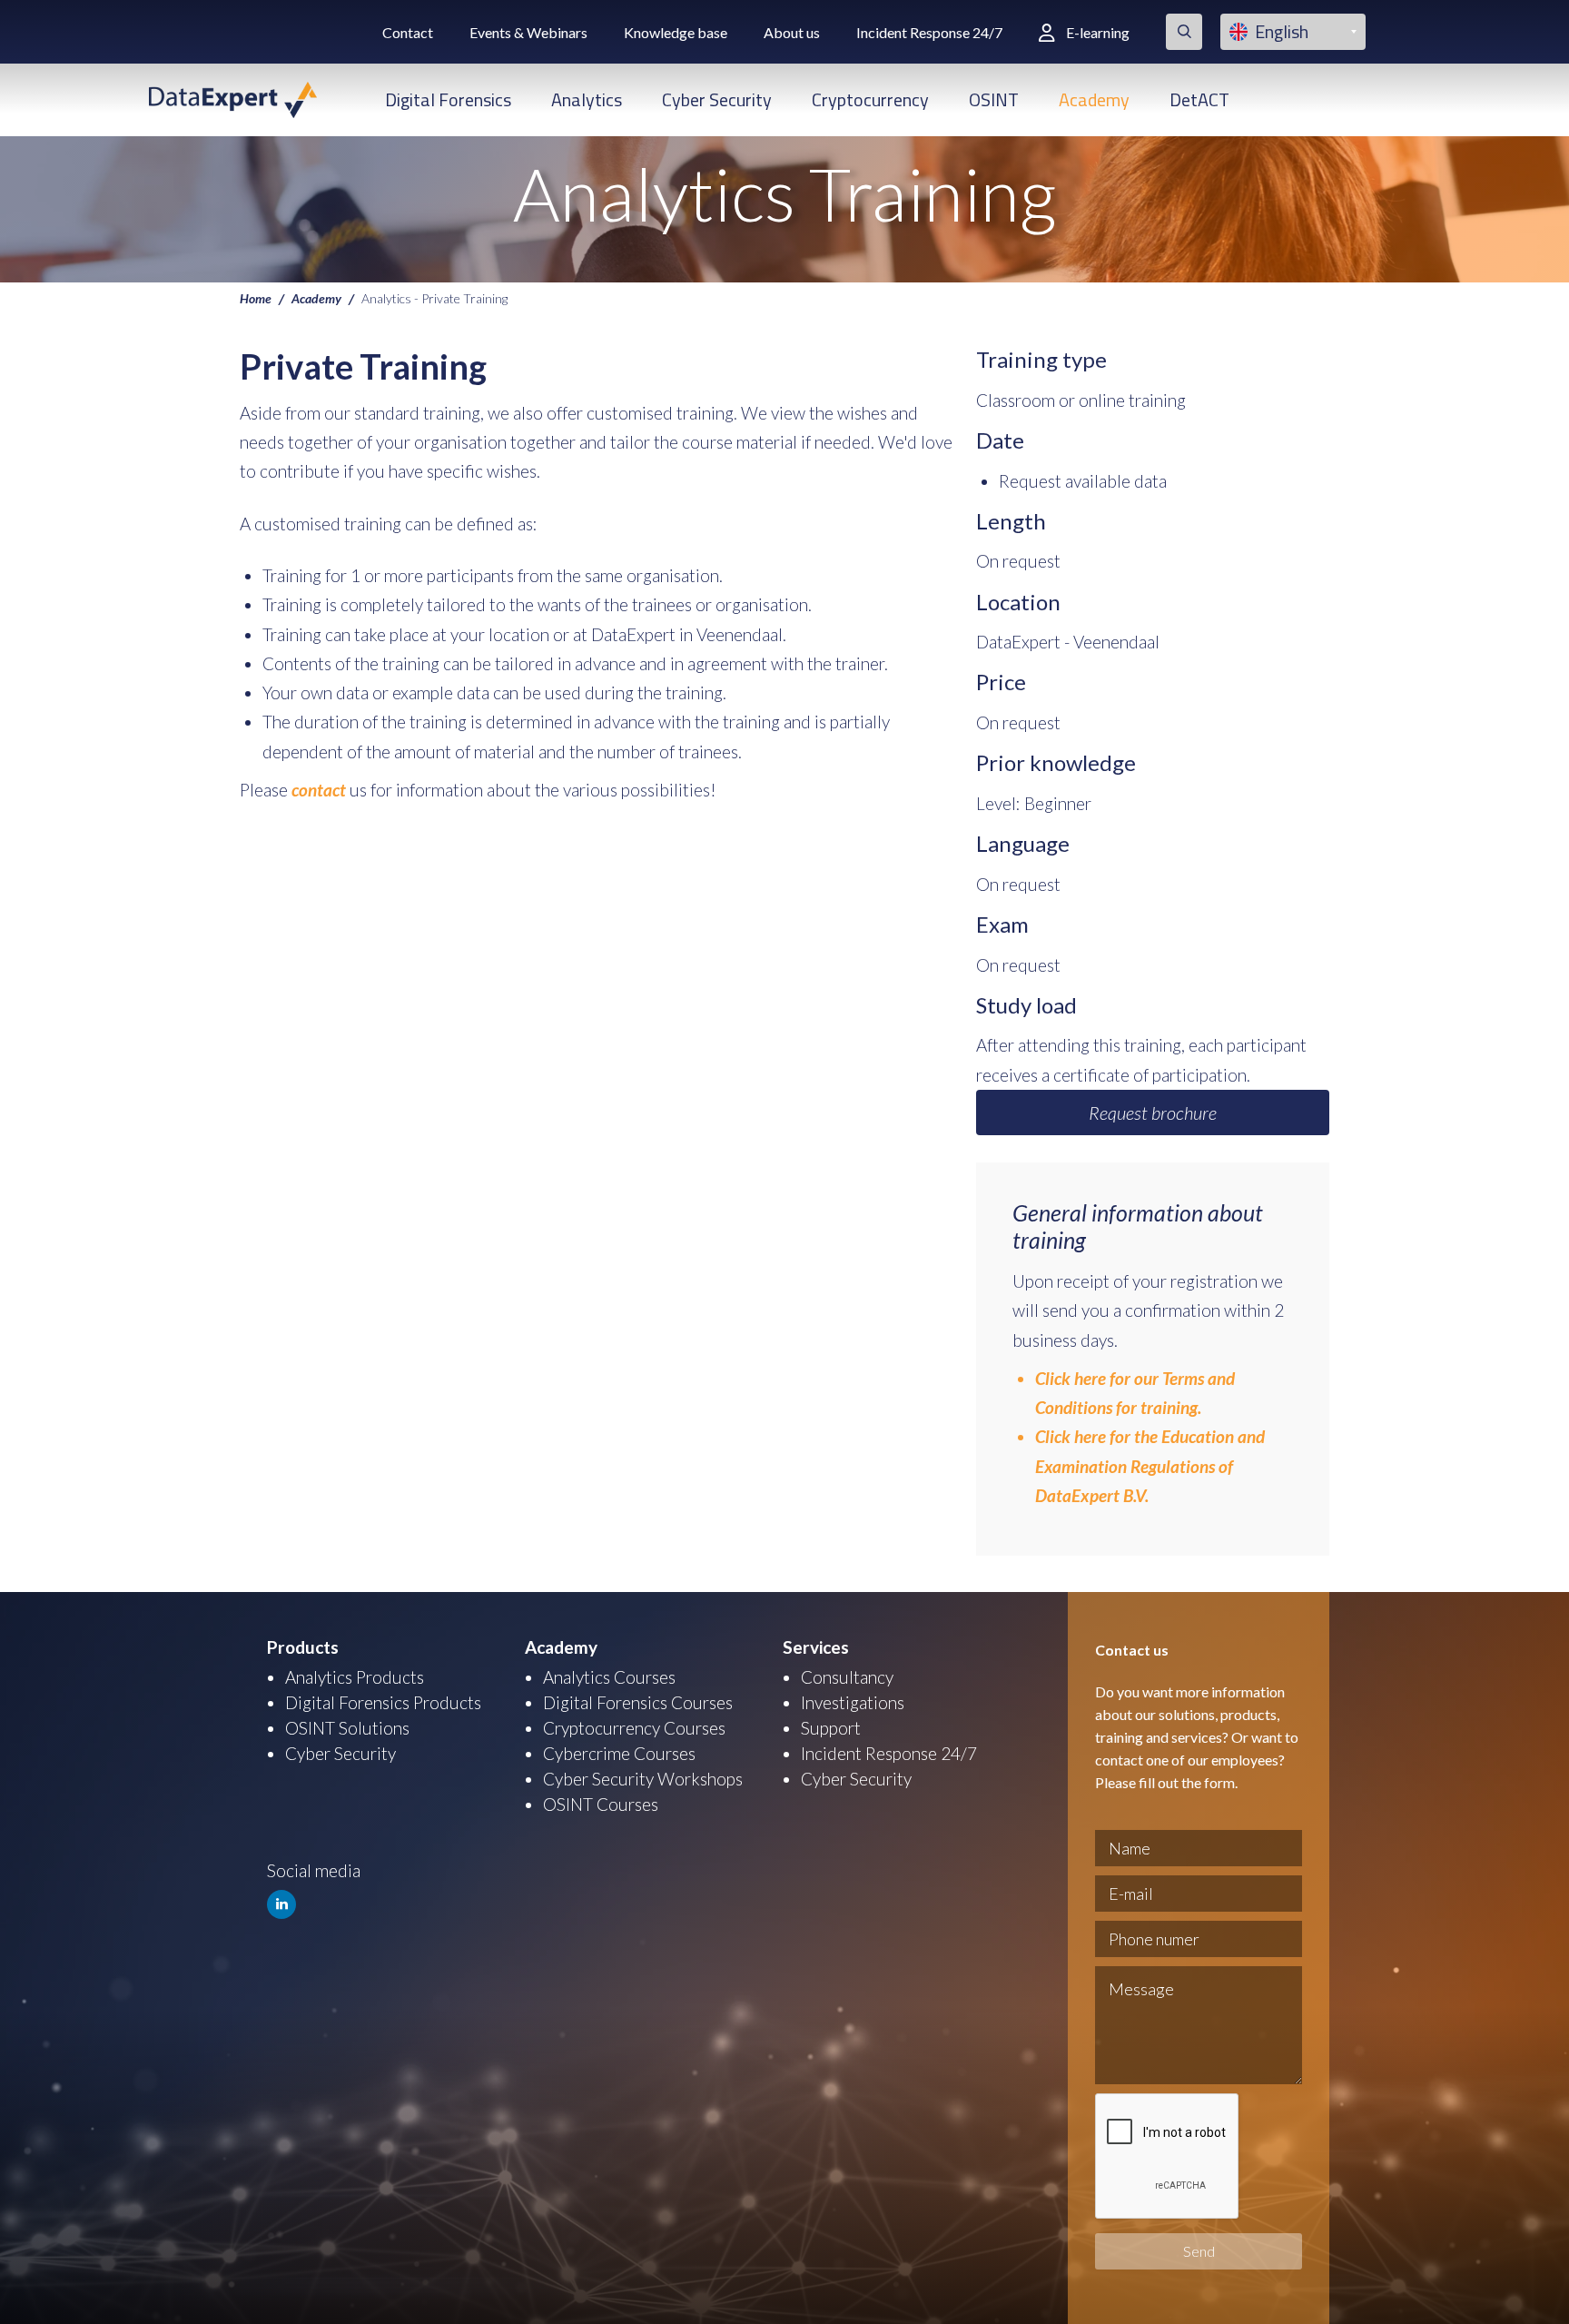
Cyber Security (717, 99)
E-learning (1098, 32)
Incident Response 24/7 (929, 32)
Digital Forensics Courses (638, 1702)
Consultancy (847, 1677)
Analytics (587, 99)
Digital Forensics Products (383, 1702)
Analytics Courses (609, 1677)
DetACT (1199, 99)
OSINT (994, 99)
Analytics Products (355, 1677)
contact (321, 790)
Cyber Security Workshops (643, 1779)
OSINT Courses (601, 1804)
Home (256, 298)
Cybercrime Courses (619, 1753)
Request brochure (1153, 1113)
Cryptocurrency (870, 99)
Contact (408, 32)
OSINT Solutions (347, 1728)
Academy (1094, 99)
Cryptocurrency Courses (634, 1728)
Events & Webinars (528, 32)
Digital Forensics (448, 99)
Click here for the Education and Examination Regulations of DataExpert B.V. (1150, 1466)
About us (792, 32)
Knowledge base (676, 32)
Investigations (853, 1702)
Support (831, 1728)
